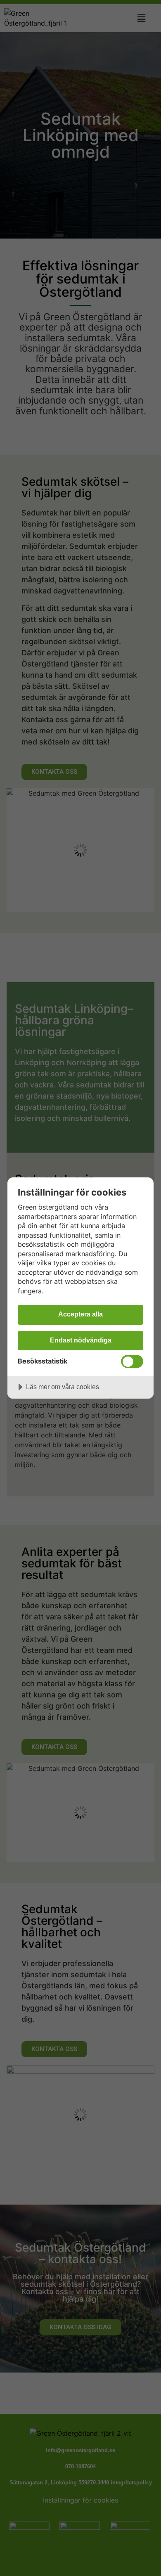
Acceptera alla (80, 1314)
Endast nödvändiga (81, 1340)
